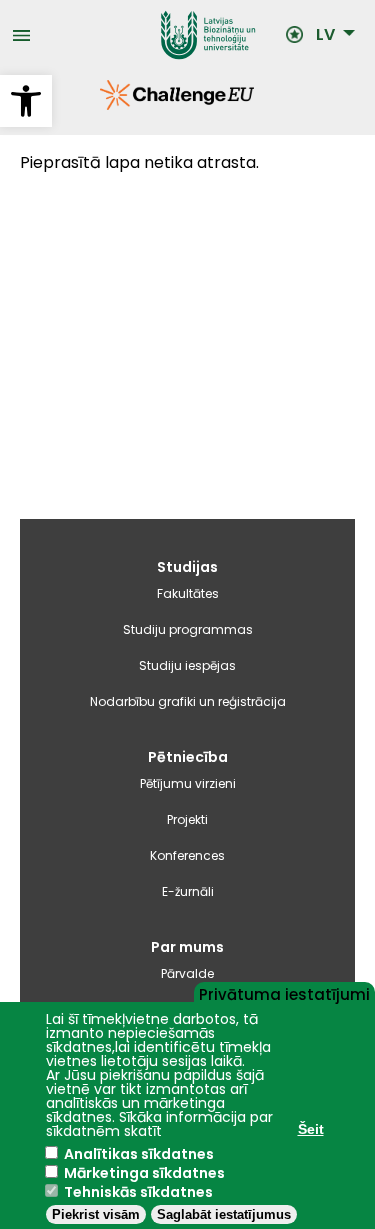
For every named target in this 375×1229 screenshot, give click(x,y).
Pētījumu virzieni (188, 783)
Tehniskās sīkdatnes (138, 1192)
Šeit (311, 1129)
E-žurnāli (188, 891)
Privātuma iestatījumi (284, 993)
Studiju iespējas (187, 665)
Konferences (187, 855)
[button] (26, 101)
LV (325, 35)
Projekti (187, 819)
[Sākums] (158, 35)
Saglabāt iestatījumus (224, 1214)
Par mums (187, 947)
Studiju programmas (188, 629)
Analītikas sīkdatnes (139, 1154)
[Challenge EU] (100, 105)
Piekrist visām (96, 1214)
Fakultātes (188, 593)
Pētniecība (188, 757)
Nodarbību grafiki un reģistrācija (188, 701)
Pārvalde (187, 973)
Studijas (187, 567)
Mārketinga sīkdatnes (144, 1173)
